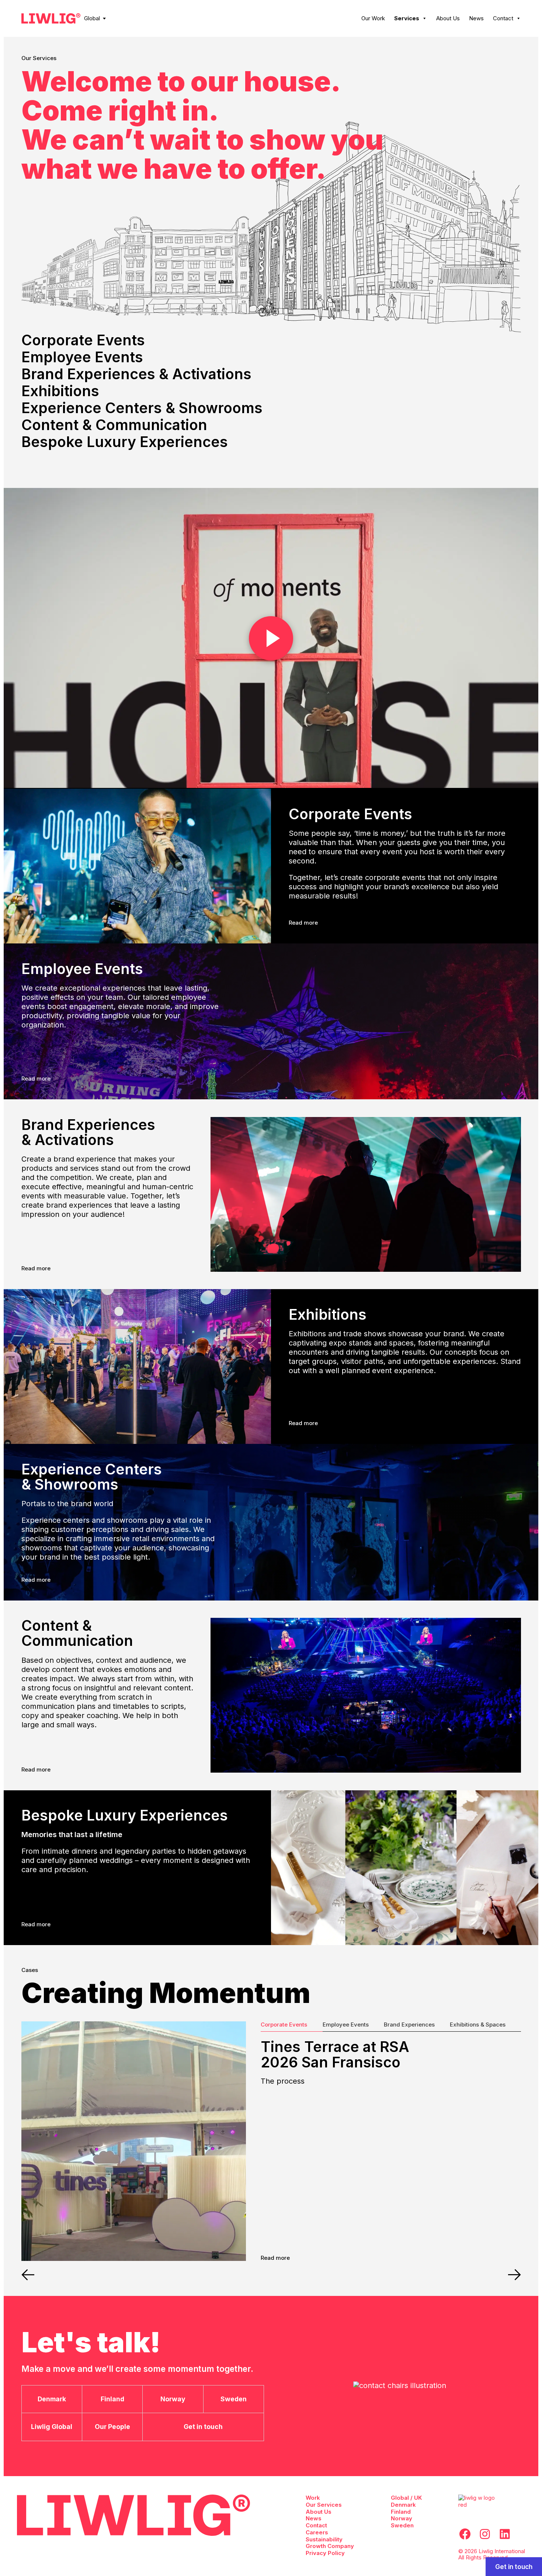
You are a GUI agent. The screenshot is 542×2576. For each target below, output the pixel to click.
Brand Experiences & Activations (136, 374)
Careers (317, 2532)
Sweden (402, 2525)
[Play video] (271, 638)
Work (313, 2498)
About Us (448, 18)
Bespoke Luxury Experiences (125, 442)
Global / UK (406, 2498)
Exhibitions (60, 391)
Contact (503, 18)
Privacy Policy (325, 2553)
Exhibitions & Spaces (478, 2025)
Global (92, 18)
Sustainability (324, 2539)
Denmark (403, 2505)
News (476, 18)
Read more (303, 923)
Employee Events (82, 357)
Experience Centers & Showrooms (142, 408)
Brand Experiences (409, 2025)
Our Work (373, 18)
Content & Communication (114, 425)
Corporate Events (83, 340)
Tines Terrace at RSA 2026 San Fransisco (335, 2054)
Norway (402, 2518)
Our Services (324, 2505)
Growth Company (330, 2546)
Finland (401, 2512)
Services (407, 18)
